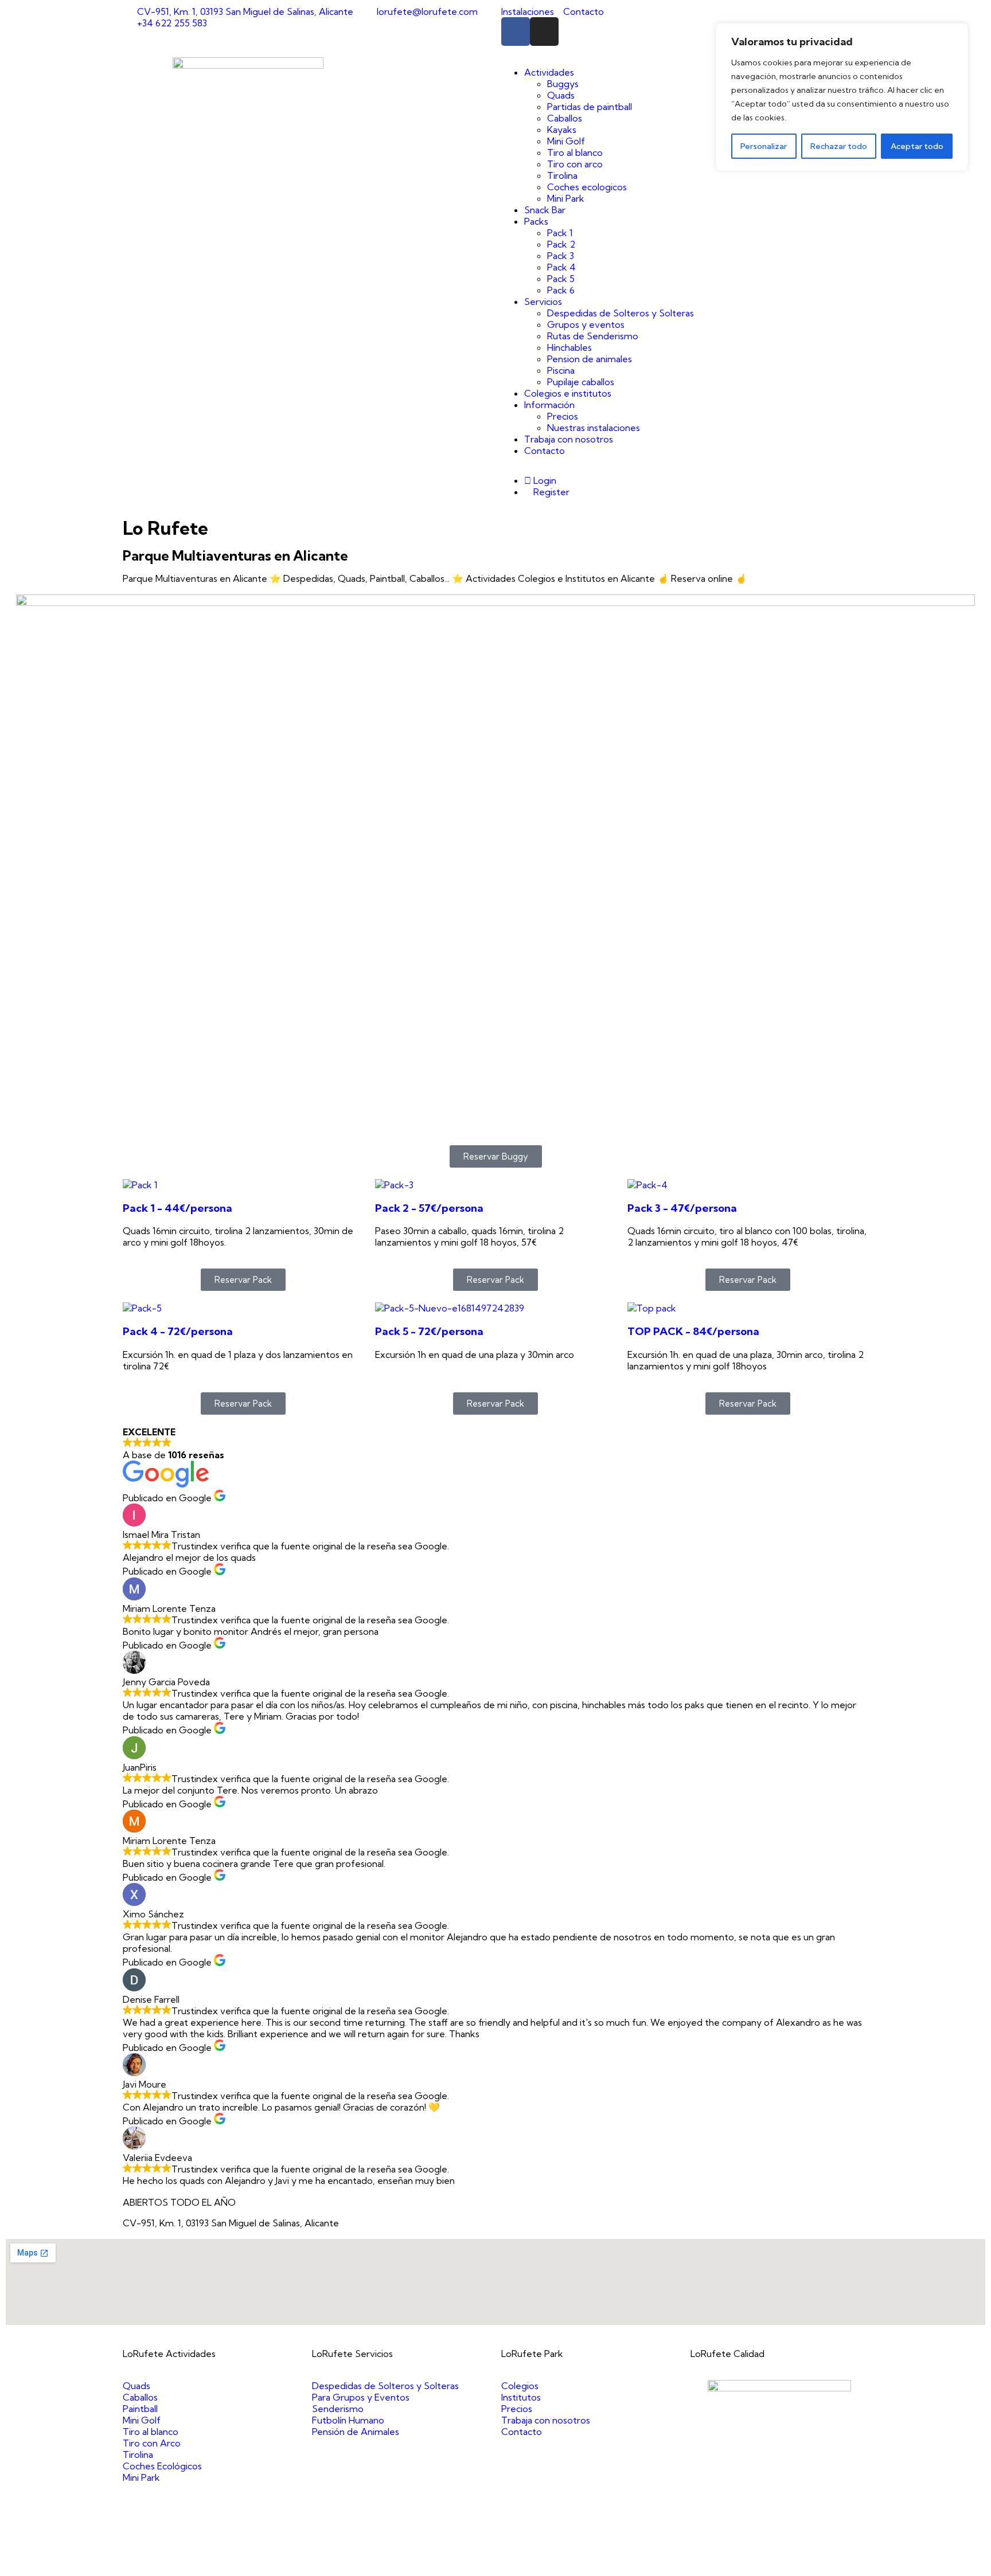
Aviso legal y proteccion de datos (482, 2565)
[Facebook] (516, 32)
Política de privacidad (599, 2565)
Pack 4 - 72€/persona (178, 1331)
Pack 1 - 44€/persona (177, 1208)
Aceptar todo (917, 146)
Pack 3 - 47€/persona (682, 1208)
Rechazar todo (839, 146)
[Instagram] (544, 32)
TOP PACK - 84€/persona (693, 1331)
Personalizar (764, 146)
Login (544, 480)
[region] (842, 97)
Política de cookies (685, 2565)
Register (550, 492)
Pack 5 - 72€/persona (429, 1331)
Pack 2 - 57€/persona (429, 1208)
